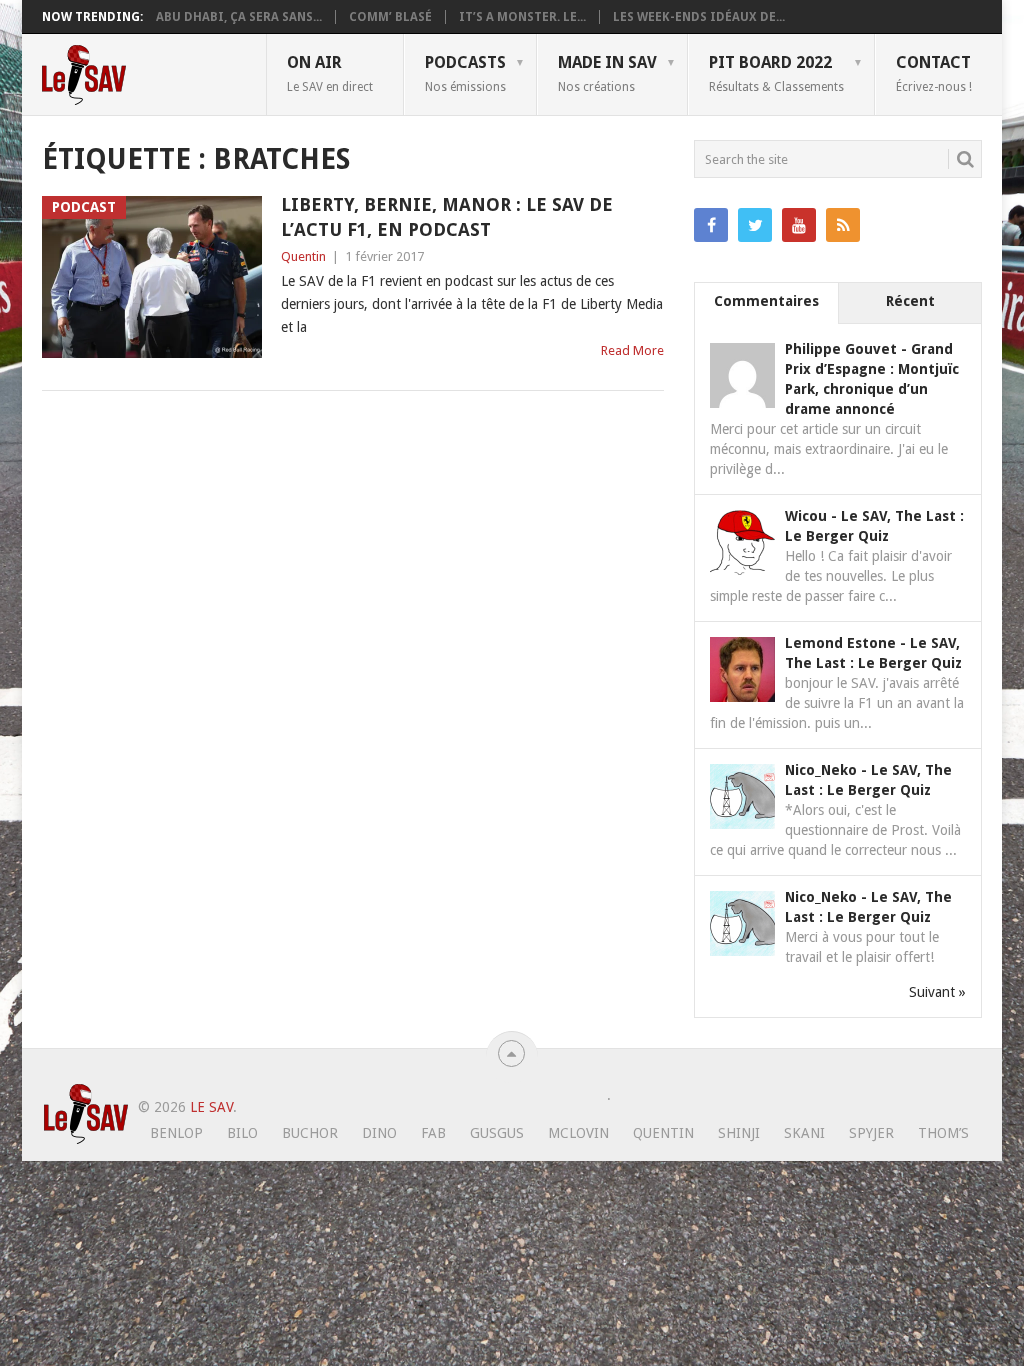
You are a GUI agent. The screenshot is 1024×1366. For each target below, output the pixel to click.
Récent (910, 301)
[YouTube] (799, 225)
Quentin (303, 256)
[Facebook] (711, 225)
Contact (934, 73)
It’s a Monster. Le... (522, 17)
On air (330, 73)
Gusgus (497, 1133)
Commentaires (766, 301)
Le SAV (211, 1107)
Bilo (242, 1133)
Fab (433, 1133)
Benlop (176, 1133)
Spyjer (871, 1133)
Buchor (310, 1133)
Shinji (739, 1133)
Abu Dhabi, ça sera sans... (239, 17)
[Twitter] (755, 225)
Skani (804, 1133)
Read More (632, 350)
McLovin (578, 1133)
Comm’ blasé (390, 17)
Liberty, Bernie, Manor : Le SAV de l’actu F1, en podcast (447, 217)
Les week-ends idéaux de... (699, 17)
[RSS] (843, 225)
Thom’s (943, 1133)
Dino (379, 1133)
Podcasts (465, 73)
